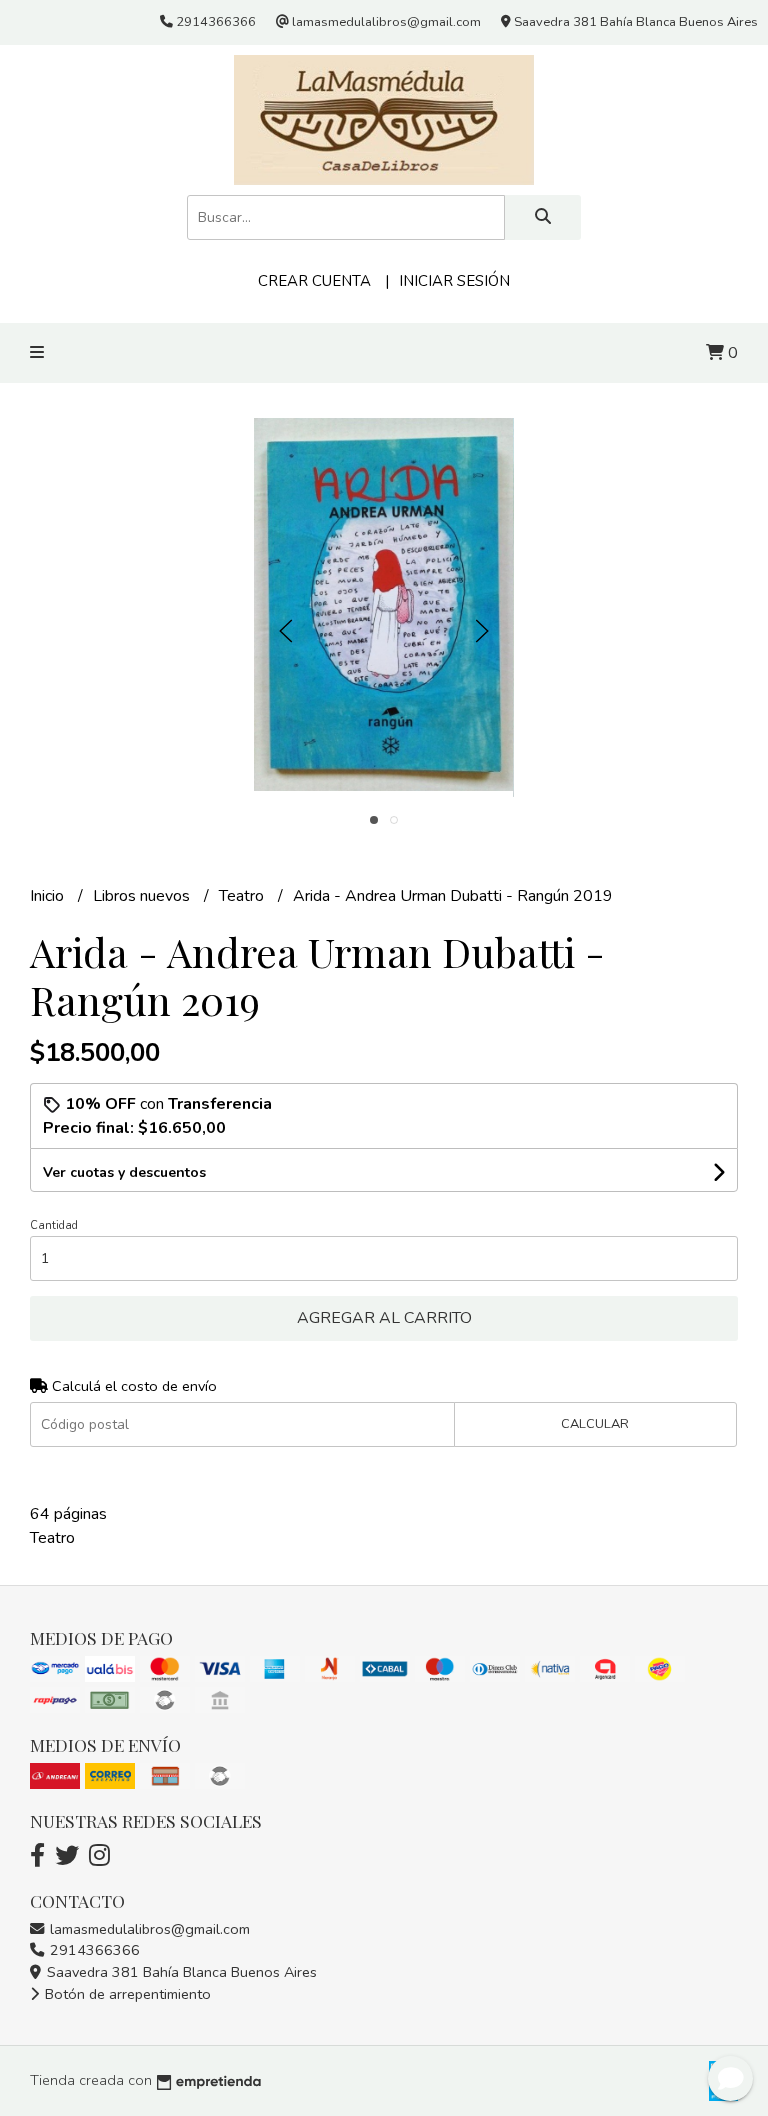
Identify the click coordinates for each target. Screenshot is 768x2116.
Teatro (243, 896)
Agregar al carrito (384, 1318)
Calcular (595, 1424)
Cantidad (54, 1225)
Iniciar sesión (454, 281)
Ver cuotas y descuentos (124, 1172)
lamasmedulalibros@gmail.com (148, 1929)
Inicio (49, 896)
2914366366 (93, 1950)
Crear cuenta (314, 281)
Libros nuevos (143, 896)
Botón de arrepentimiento (126, 1994)
